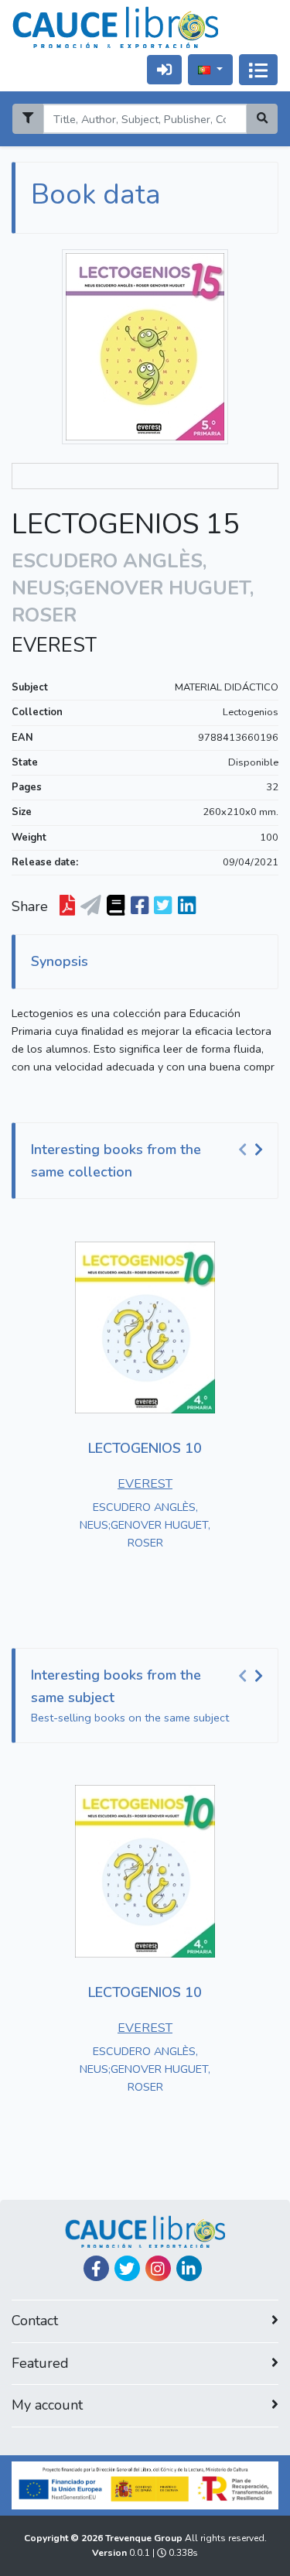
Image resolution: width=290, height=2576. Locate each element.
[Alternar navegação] (258, 70)
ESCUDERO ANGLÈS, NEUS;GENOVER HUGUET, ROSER (145, 1525)
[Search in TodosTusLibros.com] (116, 906)
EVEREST (54, 646)
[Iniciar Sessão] (164, 69)
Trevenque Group (145, 2538)
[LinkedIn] (189, 2268)
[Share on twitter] (163, 906)
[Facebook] (96, 2268)
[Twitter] (127, 2268)
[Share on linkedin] (187, 906)
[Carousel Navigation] (253, 1150)
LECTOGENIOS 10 (145, 1448)
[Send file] (91, 906)
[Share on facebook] (140, 906)
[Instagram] (158, 2268)
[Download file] (67, 906)
